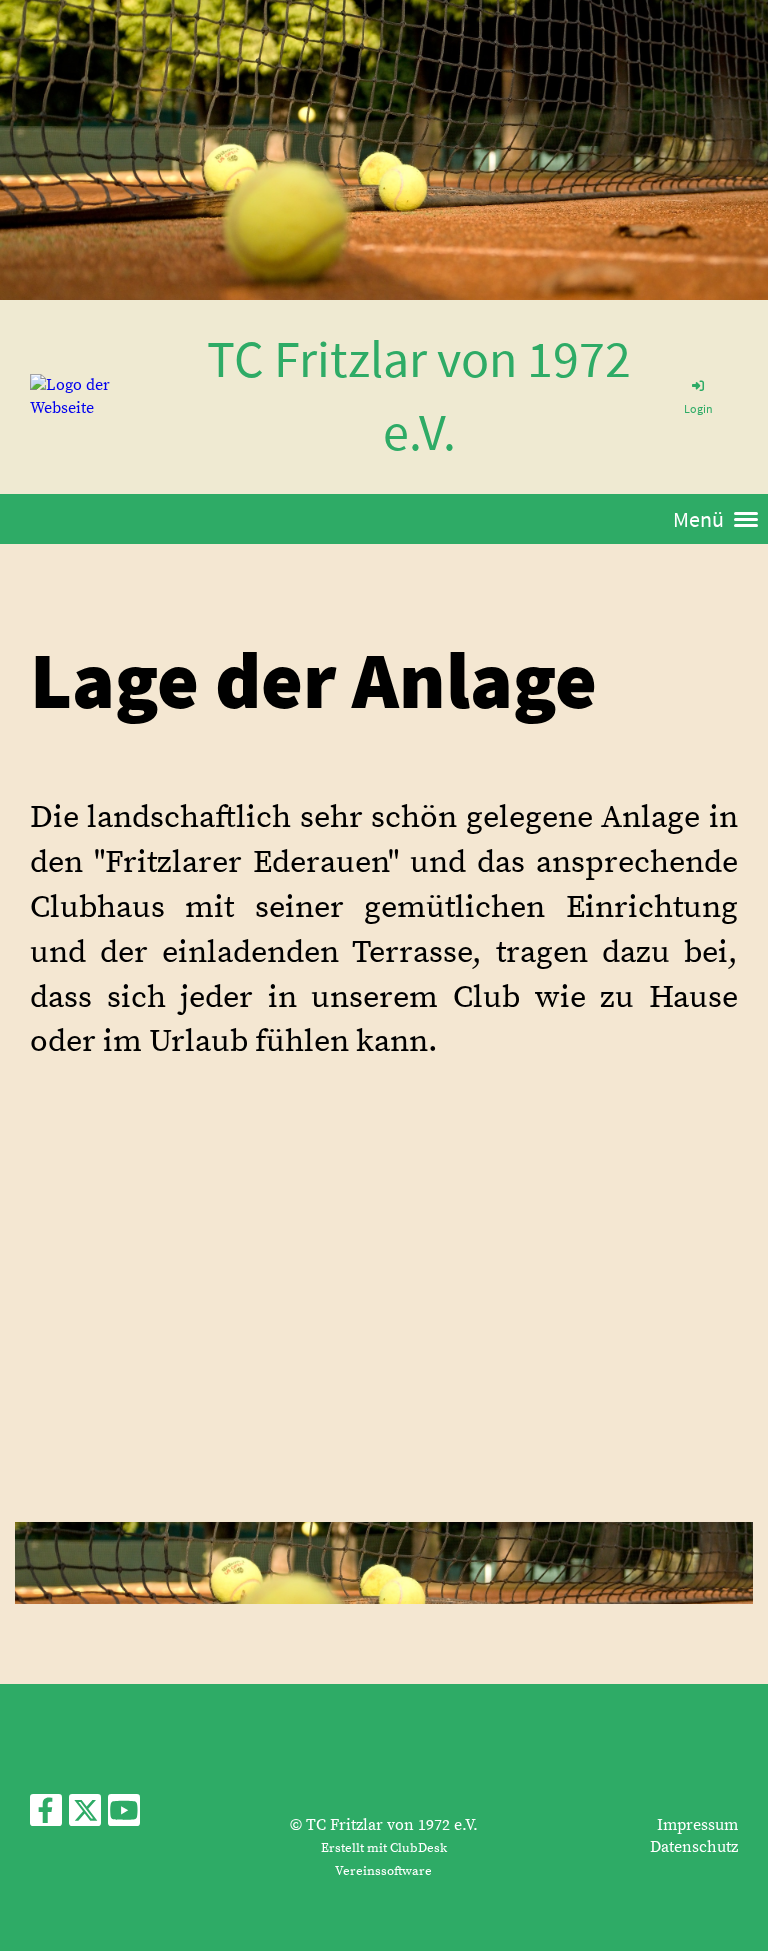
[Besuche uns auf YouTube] (124, 1817)
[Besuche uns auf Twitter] (85, 1817)
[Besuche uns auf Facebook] (46, 1817)
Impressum (697, 1825)
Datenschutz (694, 1847)
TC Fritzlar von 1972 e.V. (419, 395)
